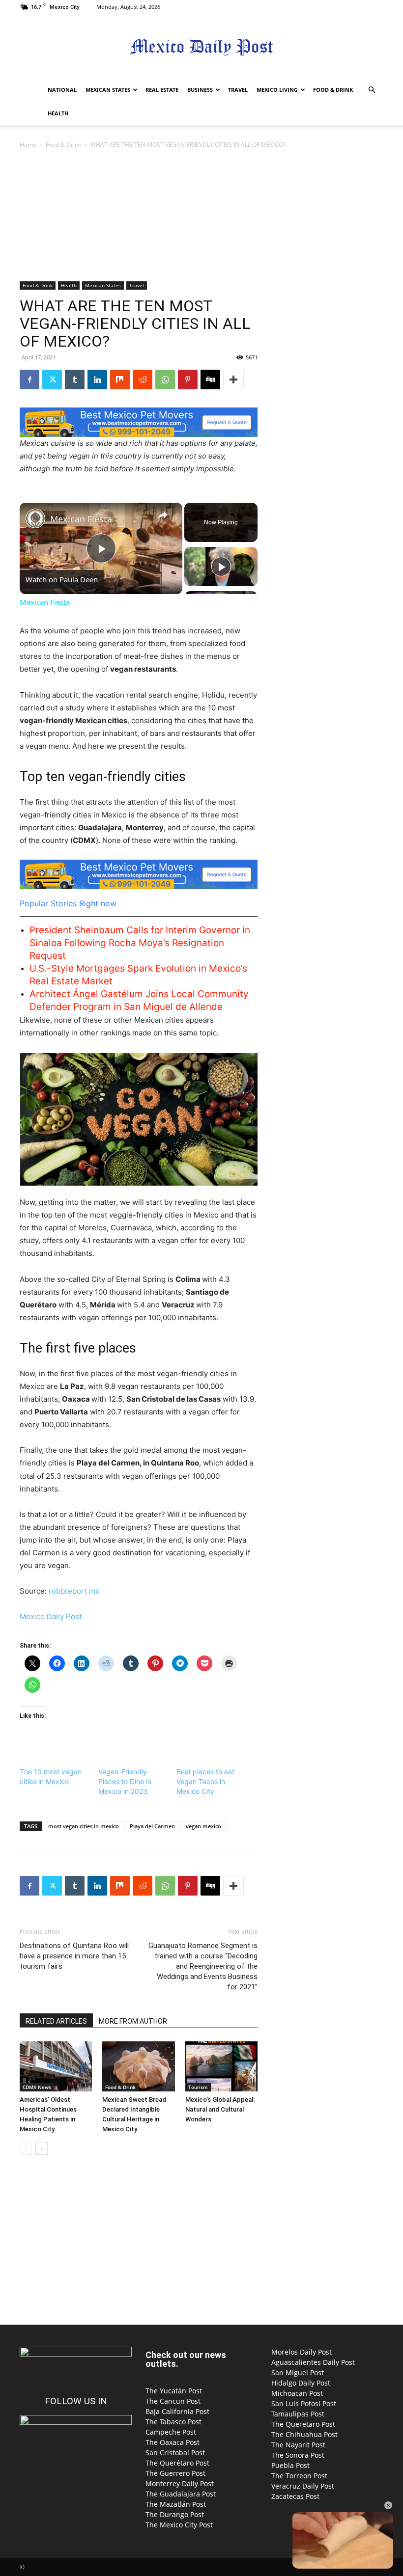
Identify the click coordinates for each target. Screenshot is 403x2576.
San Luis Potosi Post (304, 2403)
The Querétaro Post (177, 2463)
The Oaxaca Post (173, 2442)
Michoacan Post (297, 2393)
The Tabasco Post (173, 2422)
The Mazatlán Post (176, 2504)
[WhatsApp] (165, 380)
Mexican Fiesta (81, 519)
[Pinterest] (188, 380)
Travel (238, 90)
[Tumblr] (75, 380)
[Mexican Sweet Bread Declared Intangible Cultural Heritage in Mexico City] (138, 2066)
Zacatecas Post (295, 2496)
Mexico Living (277, 90)
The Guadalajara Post (181, 2494)
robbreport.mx (74, 1591)
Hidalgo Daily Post (301, 2383)
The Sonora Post (298, 2455)
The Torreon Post (299, 2476)
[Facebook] (29, 380)
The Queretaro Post (303, 2424)
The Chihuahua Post (304, 2434)
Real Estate (162, 90)
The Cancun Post (173, 2401)
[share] (163, 515)
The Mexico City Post (179, 2525)
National (62, 90)
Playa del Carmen (152, 1826)
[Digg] (210, 380)
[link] (35, 518)
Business (200, 90)
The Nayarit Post (298, 2445)
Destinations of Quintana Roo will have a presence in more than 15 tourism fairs (74, 1956)
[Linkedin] (97, 380)
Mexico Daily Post (51, 1616)
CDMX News (37, 2087)
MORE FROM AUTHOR (133, 2021)
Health (58, 113)
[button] (372, 90)
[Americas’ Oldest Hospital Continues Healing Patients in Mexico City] (56, 2066)
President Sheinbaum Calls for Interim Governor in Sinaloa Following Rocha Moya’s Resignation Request (140, 943)
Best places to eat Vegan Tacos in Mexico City (205, 1781)
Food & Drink (333, 90)
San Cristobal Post (175, 2453)
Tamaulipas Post (298, 2414)
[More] (233, 380)
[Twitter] (52, 380)
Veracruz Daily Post (303, 2486)
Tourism (198, 2087)
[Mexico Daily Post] (201, 47)
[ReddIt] (143, 380)
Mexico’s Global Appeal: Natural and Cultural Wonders (220, 2109)
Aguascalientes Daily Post (313, 2362)
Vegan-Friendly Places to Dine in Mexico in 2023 (125, 1781)
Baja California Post (177, 2411)
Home (28, 145)
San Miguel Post (298, 2373)
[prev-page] (26, 2149)
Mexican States (108, 90)
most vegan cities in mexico (84, 1826)
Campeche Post (171, 2432)
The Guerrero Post (175, 2473)
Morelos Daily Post (302, 2352)
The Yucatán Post (174, 2391)
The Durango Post (175, 2514)
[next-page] (42, 2149)
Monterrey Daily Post (180, 2483)
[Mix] (120, 380)
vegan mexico (203, 1826)
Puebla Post (290, 2465)
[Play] (221, 567)
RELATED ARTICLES (56, 2021)
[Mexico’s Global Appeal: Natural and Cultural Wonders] (221, 2066)
